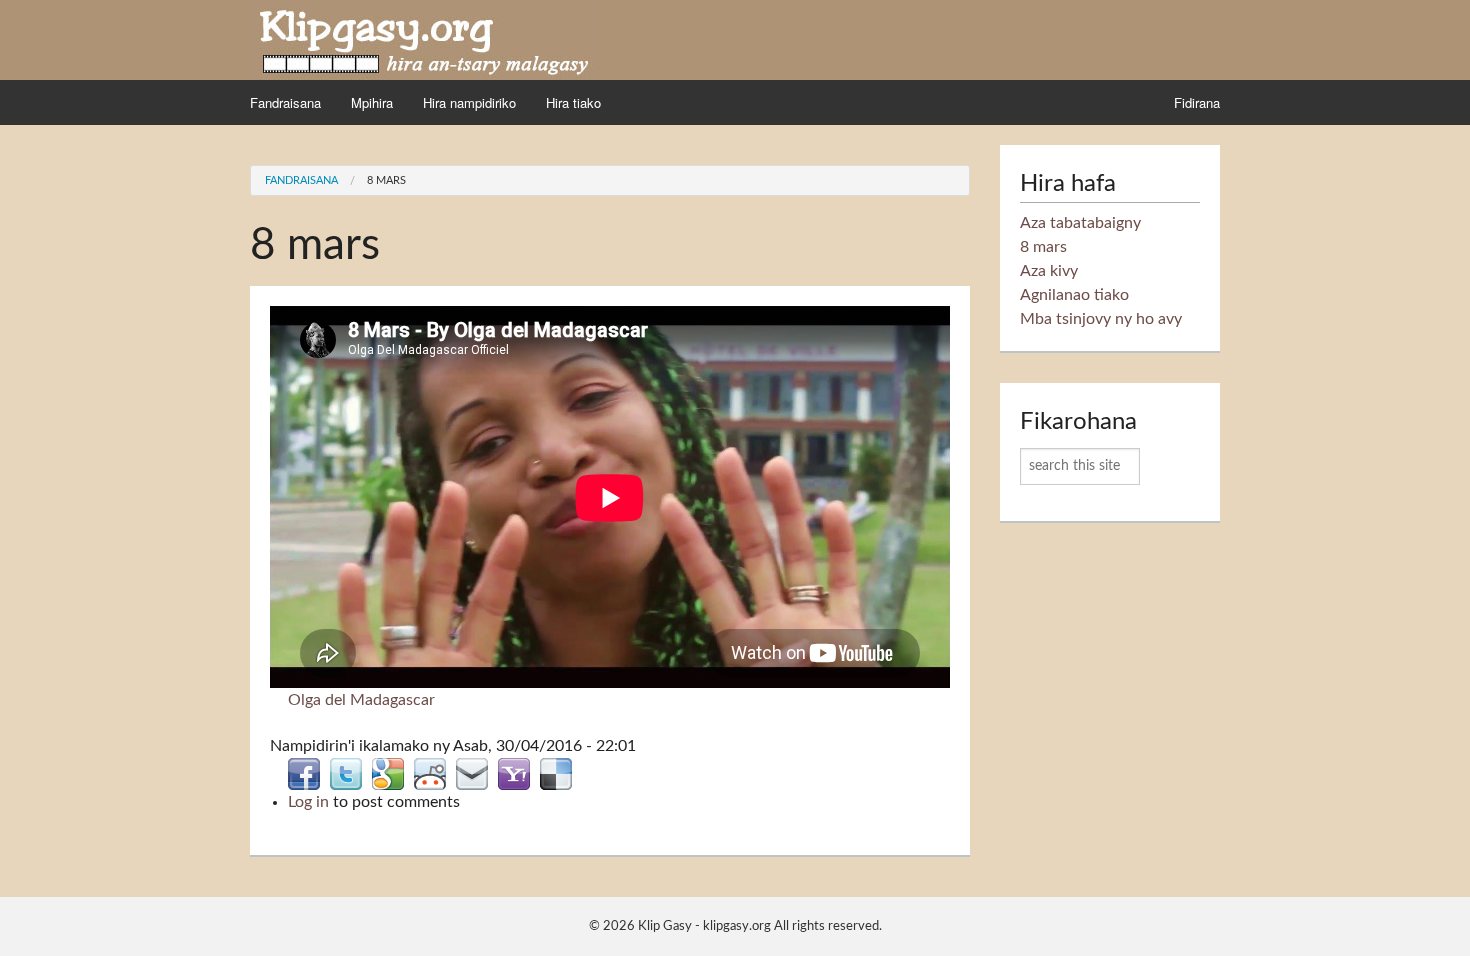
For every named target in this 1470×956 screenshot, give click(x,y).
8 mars (386, 180)
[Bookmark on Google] (388, 773)
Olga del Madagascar (361, 700)
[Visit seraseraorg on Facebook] (304, 773)
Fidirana (1197, 102)
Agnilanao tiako (1074, 295)
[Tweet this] (346, 773)
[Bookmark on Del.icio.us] (556, 773)
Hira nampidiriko (469, 102)
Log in (308, 802)
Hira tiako (573, 102)
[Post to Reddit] (430, 773)
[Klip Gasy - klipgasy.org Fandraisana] (425, 39)
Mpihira (372, 102)
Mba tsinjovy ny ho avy (1101, 319)
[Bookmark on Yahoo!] (514, 773)
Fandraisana (285, 102)
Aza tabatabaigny (1080, 223)
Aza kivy (1049, 271)
